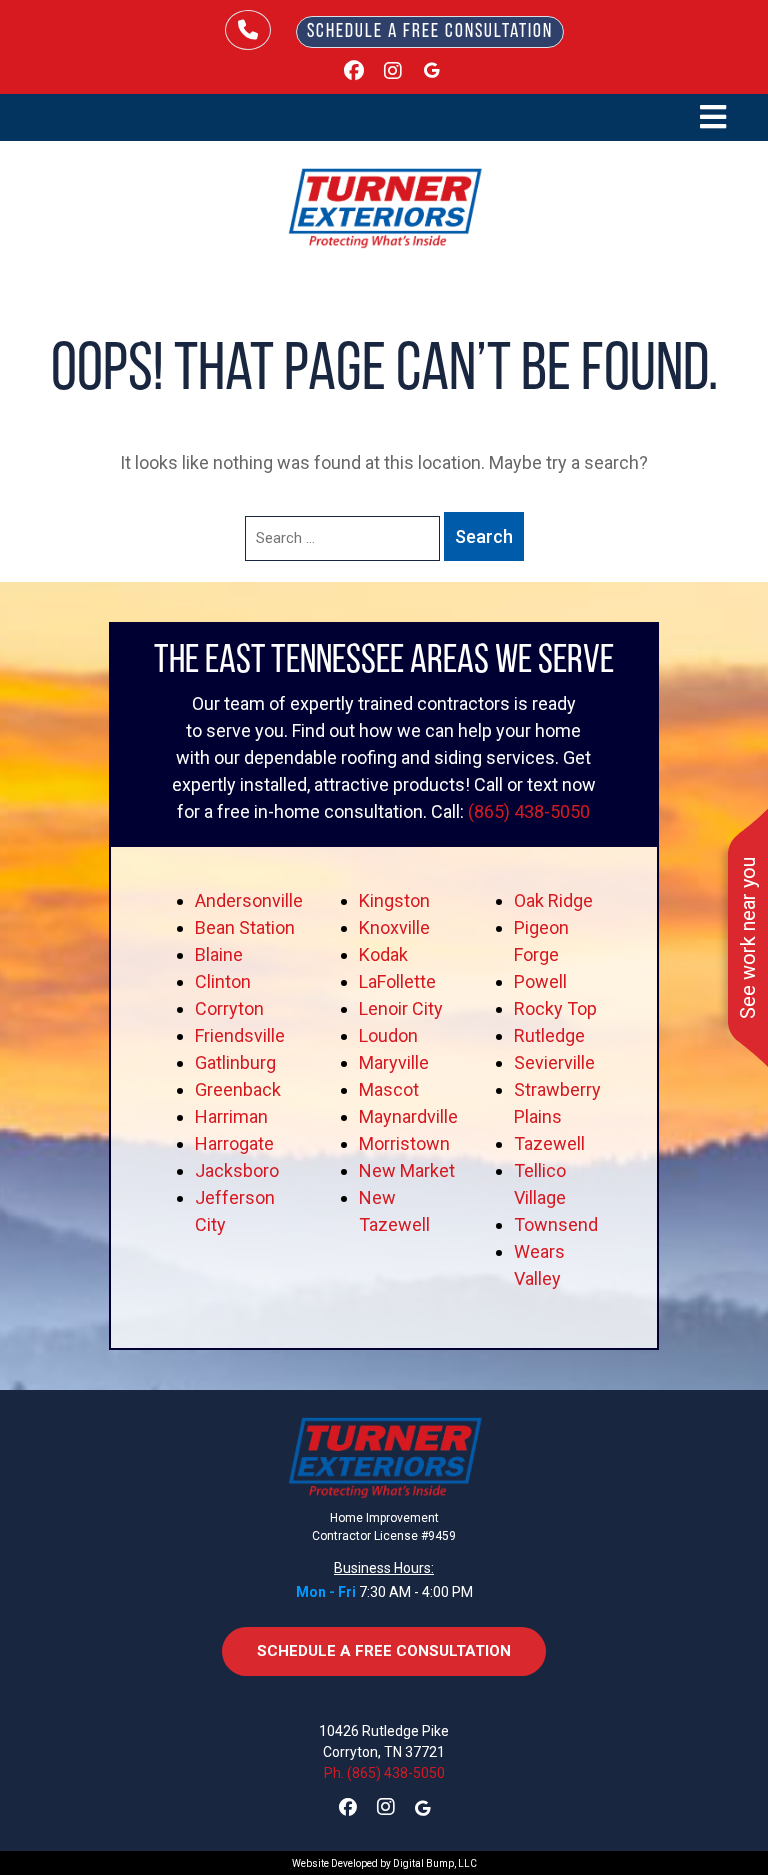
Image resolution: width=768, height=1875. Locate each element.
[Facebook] (354, 73)
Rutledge (549, 1035)
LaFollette (397, 981)
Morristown (404, 1143)
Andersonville (249, 900)
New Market (407, 1170)
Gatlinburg (235, 1062)
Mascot (389, 1089)
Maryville (394, 1062)
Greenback (238, 1089)
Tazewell (549, 1143)
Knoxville (394, 927)
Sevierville (554, 1062)
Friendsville (240, 1035)
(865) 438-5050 (529, 811)
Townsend (556, 1224)
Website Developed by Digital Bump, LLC (384, 1863)
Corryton (229, 1008)
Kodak (383, 954)
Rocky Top (555, 1008)
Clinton (223, 981)
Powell (540, 981)
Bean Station (245, 927)
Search (484, 536)
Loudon (388, 1035)
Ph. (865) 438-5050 (384, 1773)
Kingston (394, 900)
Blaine (219, 954)
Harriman (231, 1116)
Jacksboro (237, 1170)
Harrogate (234, 1143)
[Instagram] (393, 73)
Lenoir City (401, 1008)
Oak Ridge (553, 900)
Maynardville (408, 1116)
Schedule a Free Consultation (430, 32)
